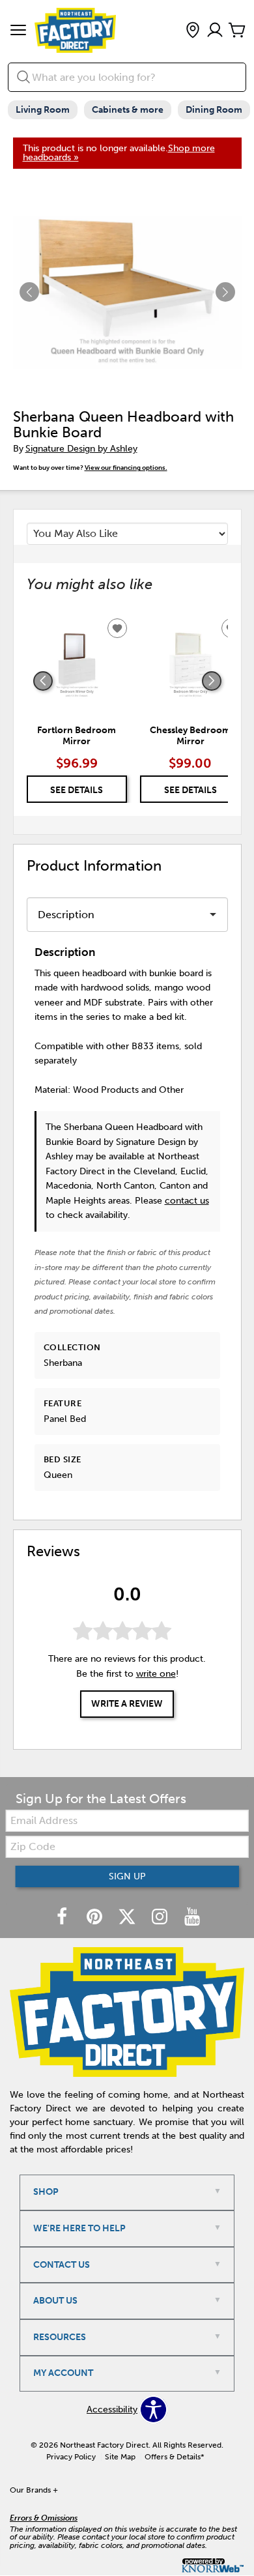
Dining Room (214, 110)
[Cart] (237, 31)
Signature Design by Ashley (81, 449)
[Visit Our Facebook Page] (63, 1918)
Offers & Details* (175, 2457)
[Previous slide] (43, 681)
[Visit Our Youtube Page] (192, 1918)
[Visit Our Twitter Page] (128, 1918)
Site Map (120, 2457)
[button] (18, 31)
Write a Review (127, 1704)
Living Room (43, 110)
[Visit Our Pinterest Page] (96, 1918)
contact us (187, 1201)
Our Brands (34, 2490)
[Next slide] (212, 681)
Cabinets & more (128, 110)
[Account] (215, 31)
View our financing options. (126, 468)
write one (156, 1674)
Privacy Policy (71, 2457)
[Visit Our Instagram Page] (161, 1918)
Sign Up (127, 1876)
